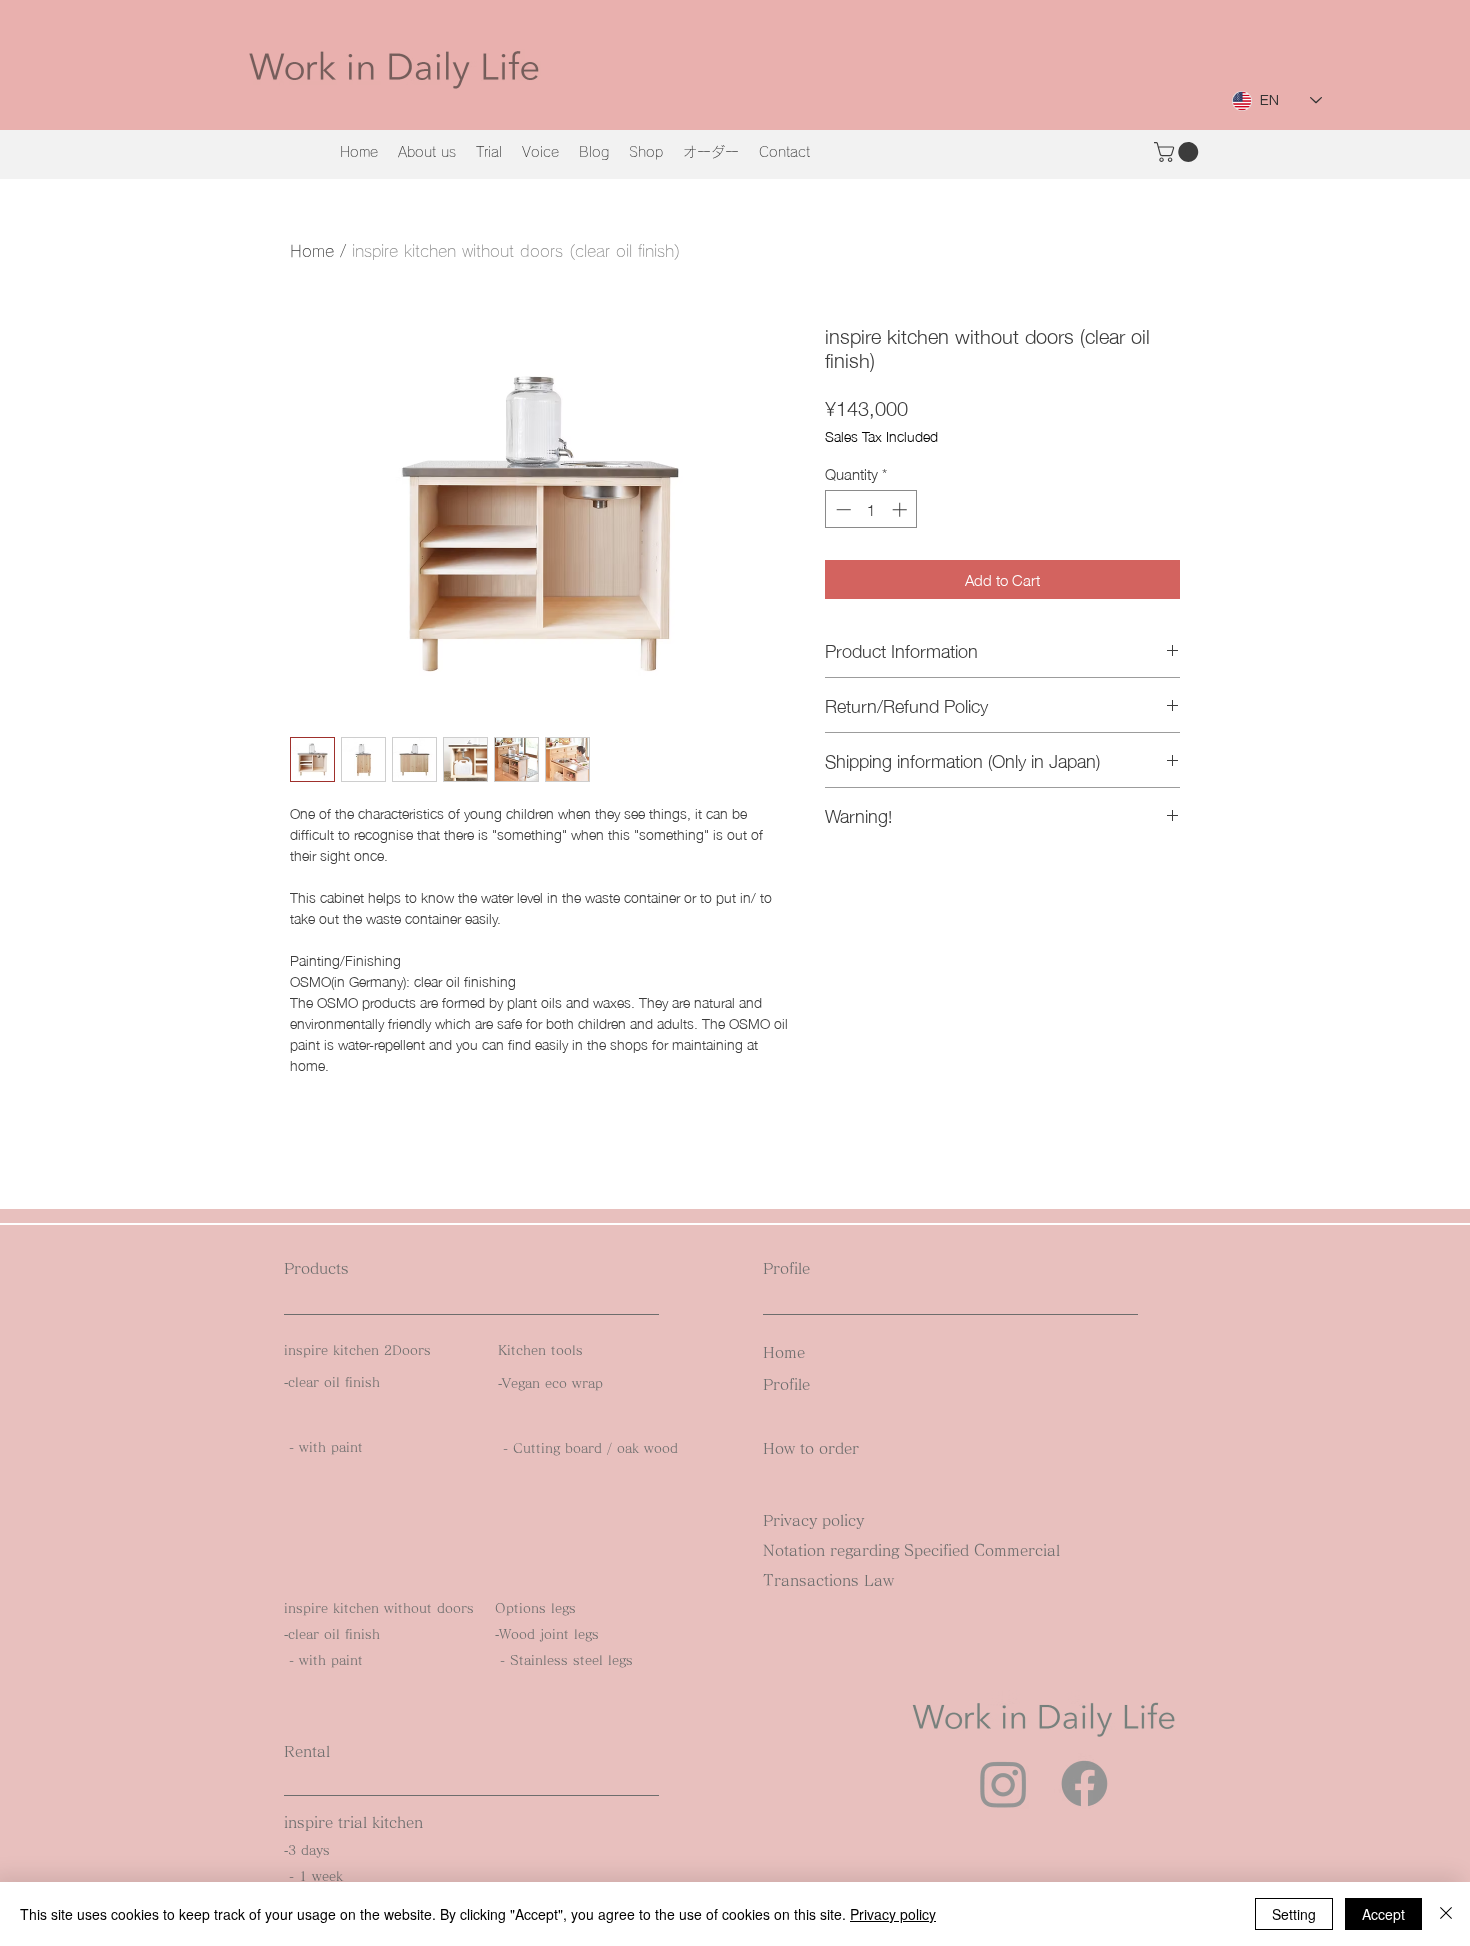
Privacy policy (893, 1914)
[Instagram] (1003, 1783)
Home (312, 251)
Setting (1294, 1914)
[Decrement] (841, 509)
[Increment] (901, 509)
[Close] (1446, 1914)
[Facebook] (1084, 1783)
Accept (1383, 1914)
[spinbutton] (871, 509)
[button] (1178, 152)
